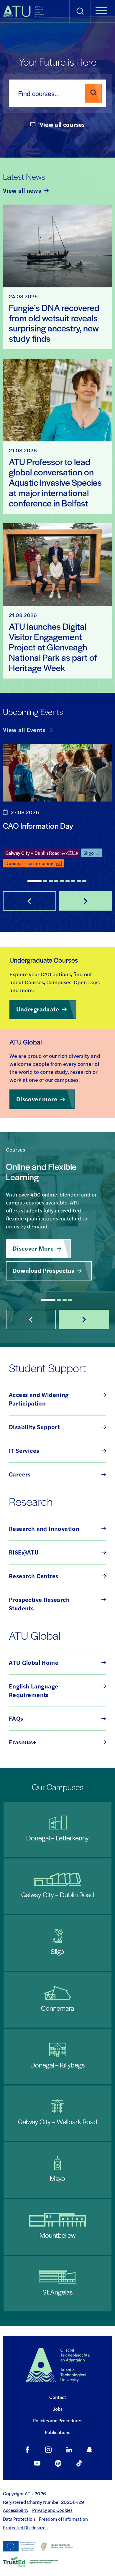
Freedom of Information (63, 2519)
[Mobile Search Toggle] (80, 11)
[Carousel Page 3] (51, 881)
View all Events (24, 730)
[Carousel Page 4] (56, 881)
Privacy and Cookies (52, 2510)
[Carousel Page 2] (45, 881)
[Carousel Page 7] (73, 881)
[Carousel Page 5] (62, 881)
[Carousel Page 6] (68, 881)
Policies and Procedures (58, 2420)
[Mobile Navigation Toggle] (101, 11)
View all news (22, 190)
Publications (57, 2432)
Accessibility (16, 2510)
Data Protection (19, 2519)
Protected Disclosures (25, 2528)
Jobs (58, 2409)
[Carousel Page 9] (84, 881)
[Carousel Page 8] (79, 881)
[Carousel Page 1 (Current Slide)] (34, 881)
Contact (58, 2397)
